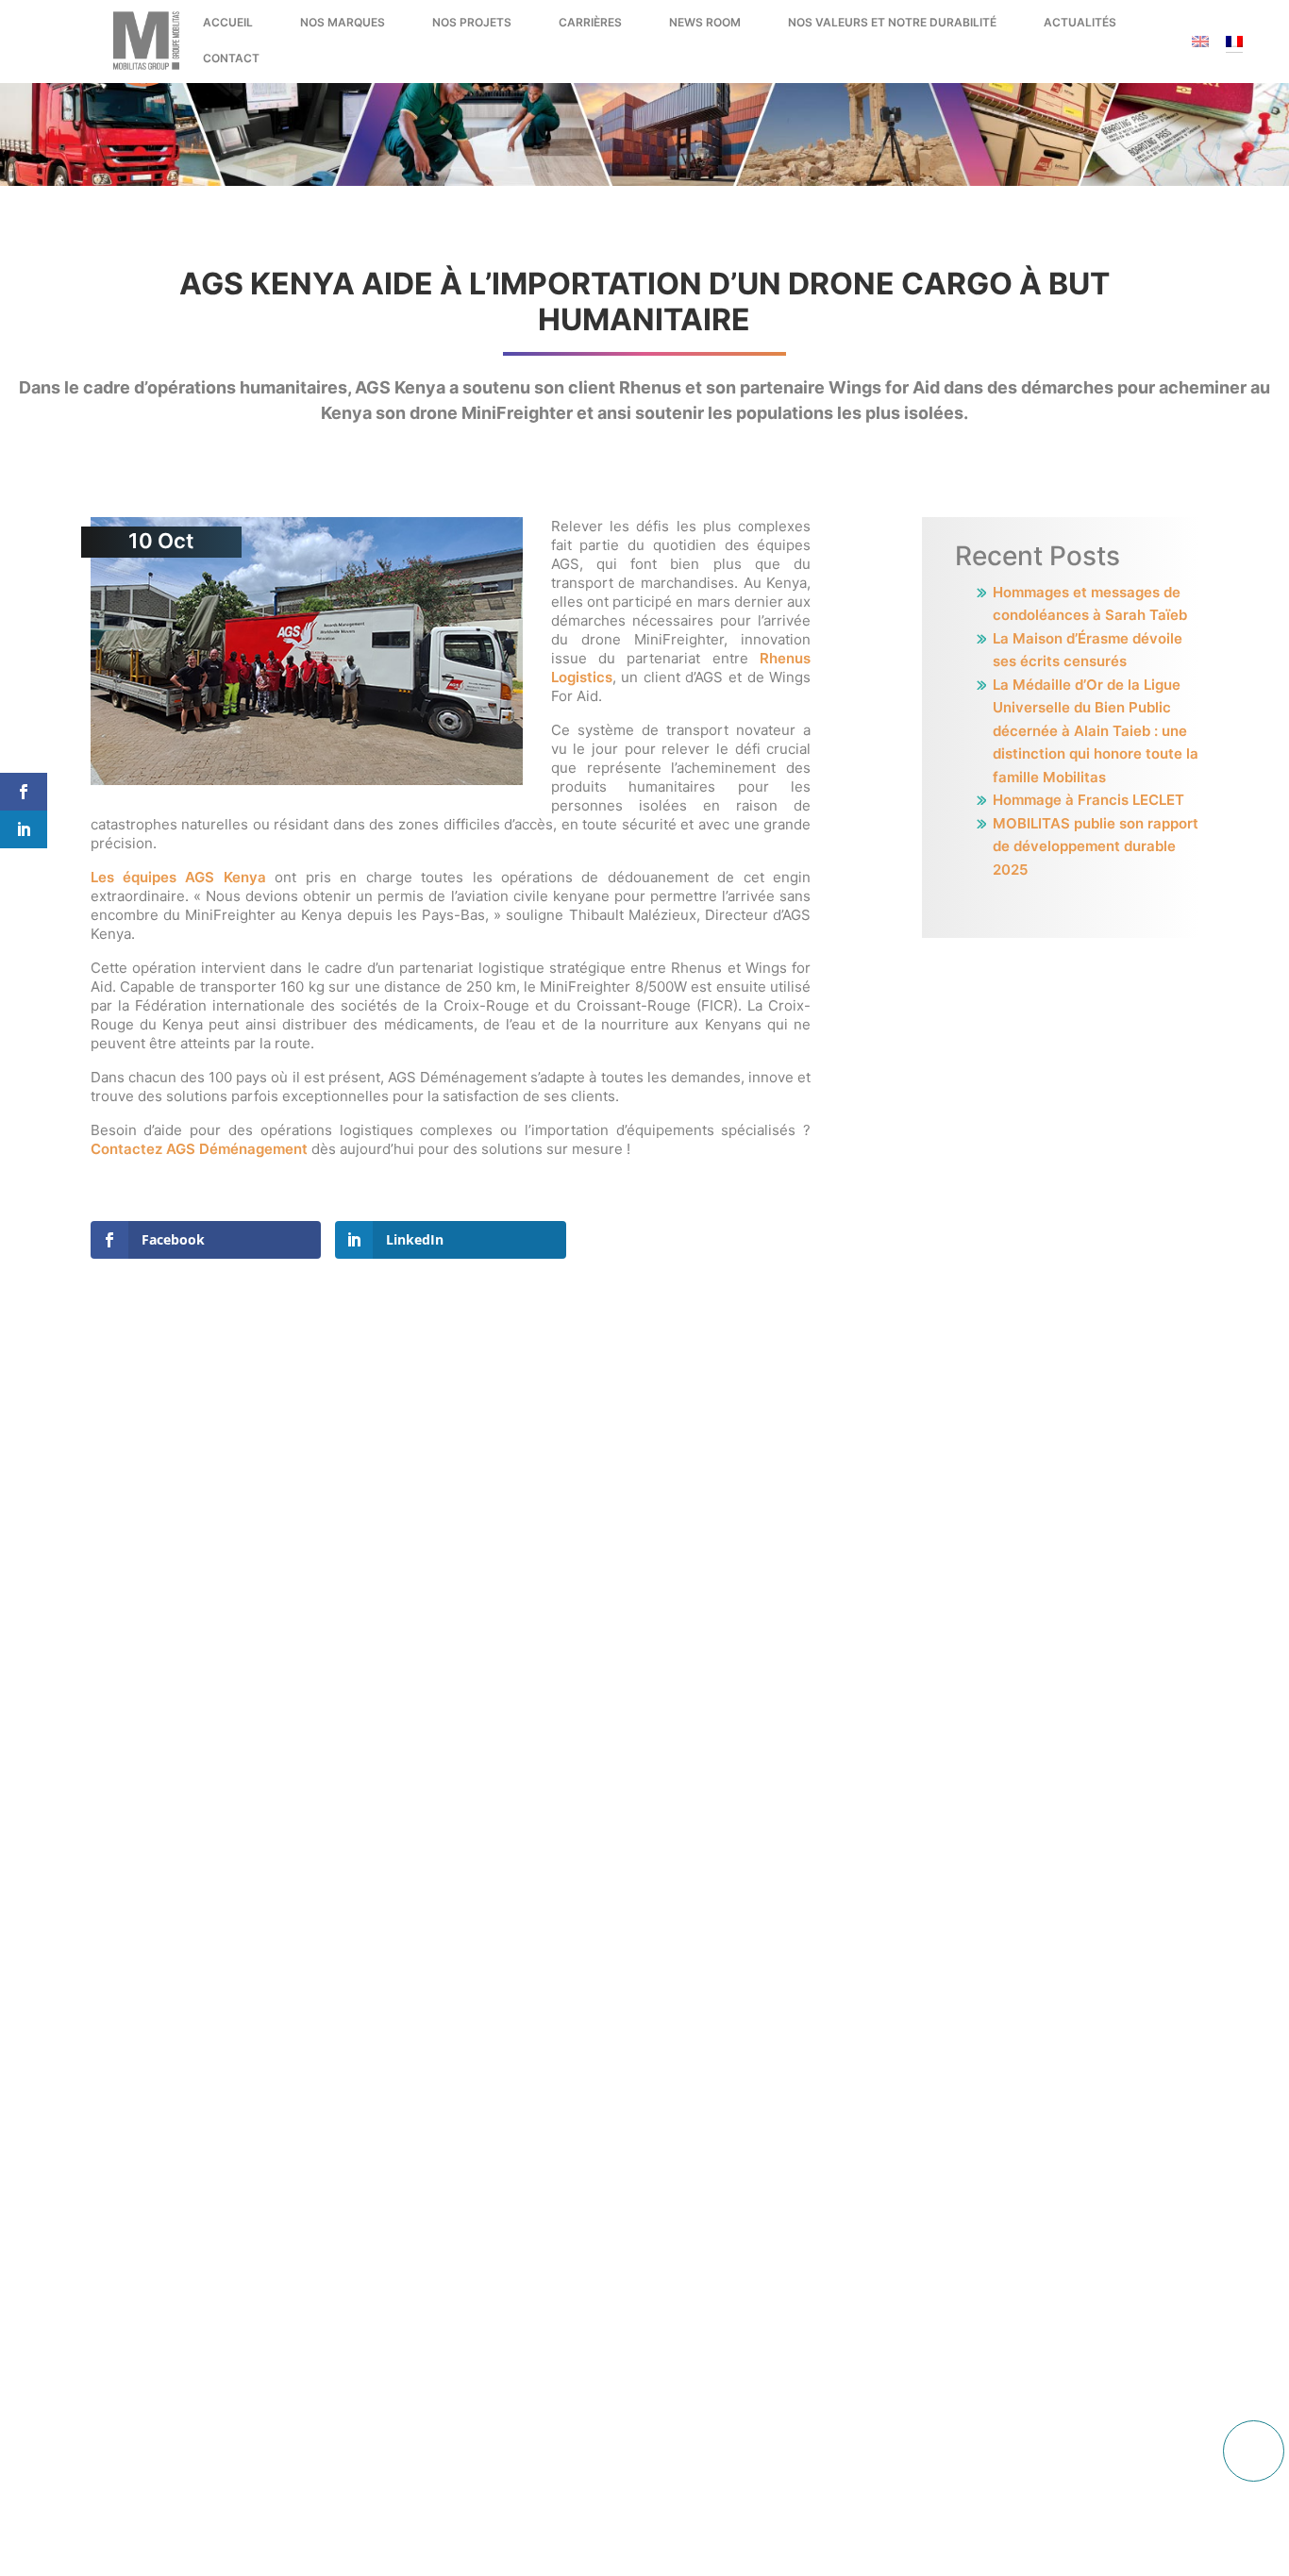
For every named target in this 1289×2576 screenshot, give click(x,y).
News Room (705, 22)
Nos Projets (472, 22)
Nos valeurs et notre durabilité (892, 22)
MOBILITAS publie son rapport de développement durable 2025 (1096, 846)
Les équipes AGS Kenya (178, 877)
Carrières (590, 22)
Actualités (1080, 22)
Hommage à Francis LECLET (1088, 800)
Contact (231, 58)
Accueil (228, 22)
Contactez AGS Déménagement (199, 1149)
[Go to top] (1254, 2451)
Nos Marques (343, 22)
